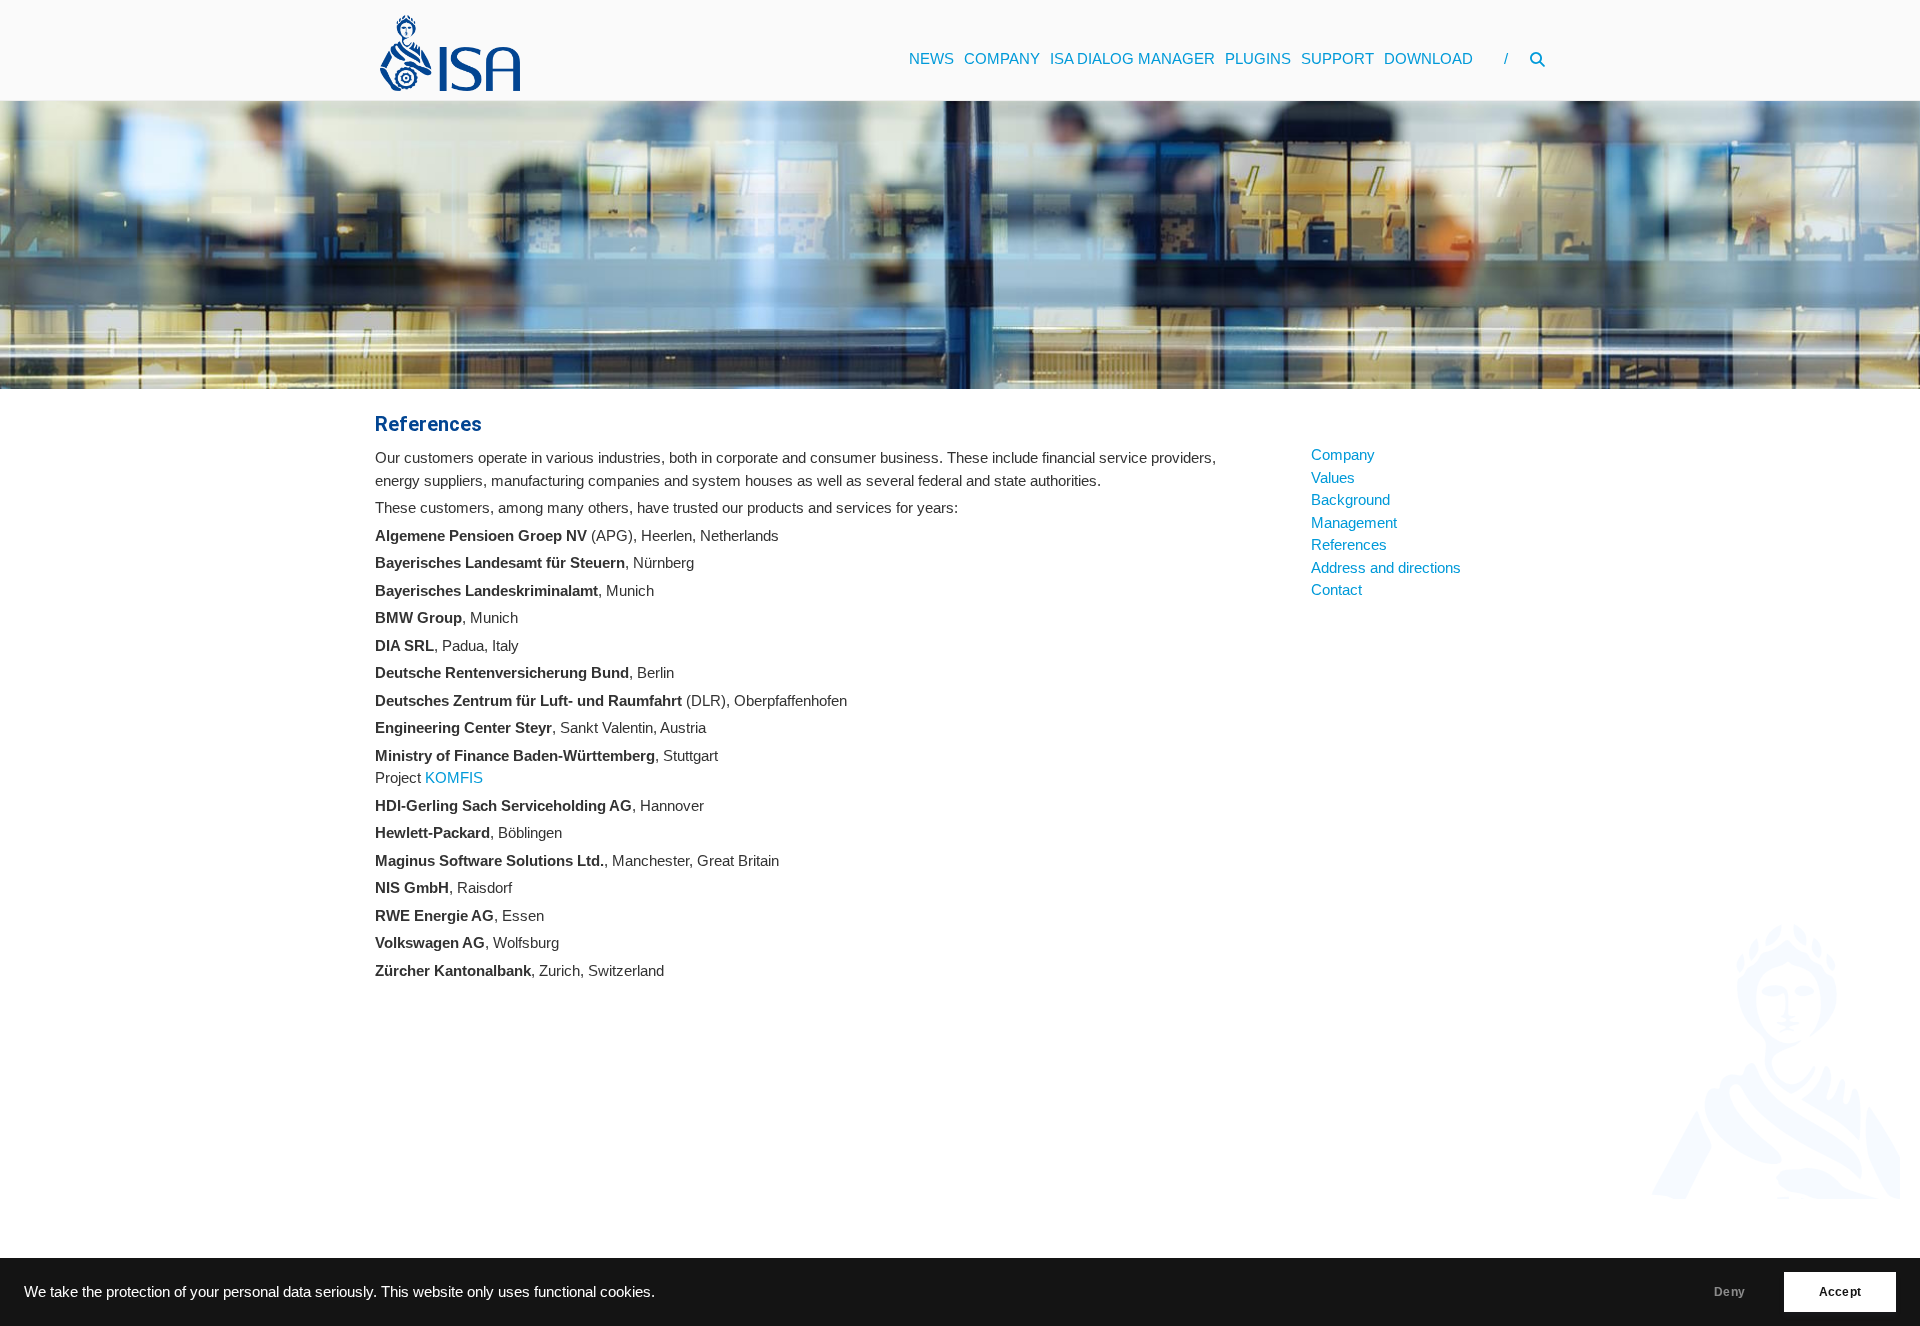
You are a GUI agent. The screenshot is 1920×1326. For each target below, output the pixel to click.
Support (1337, 58)
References (1349, 544)
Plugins (1258, 58)
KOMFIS (454, 777)
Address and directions (1386, 567)
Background (1350, 499)
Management (1354, 522)
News (931, 58)
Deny (1729, 1292)
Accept (1840, 1292)
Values (1333, 477)
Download (1428, 58)
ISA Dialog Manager (1132, 58)
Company (1002, 58)
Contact (1336, 589)
